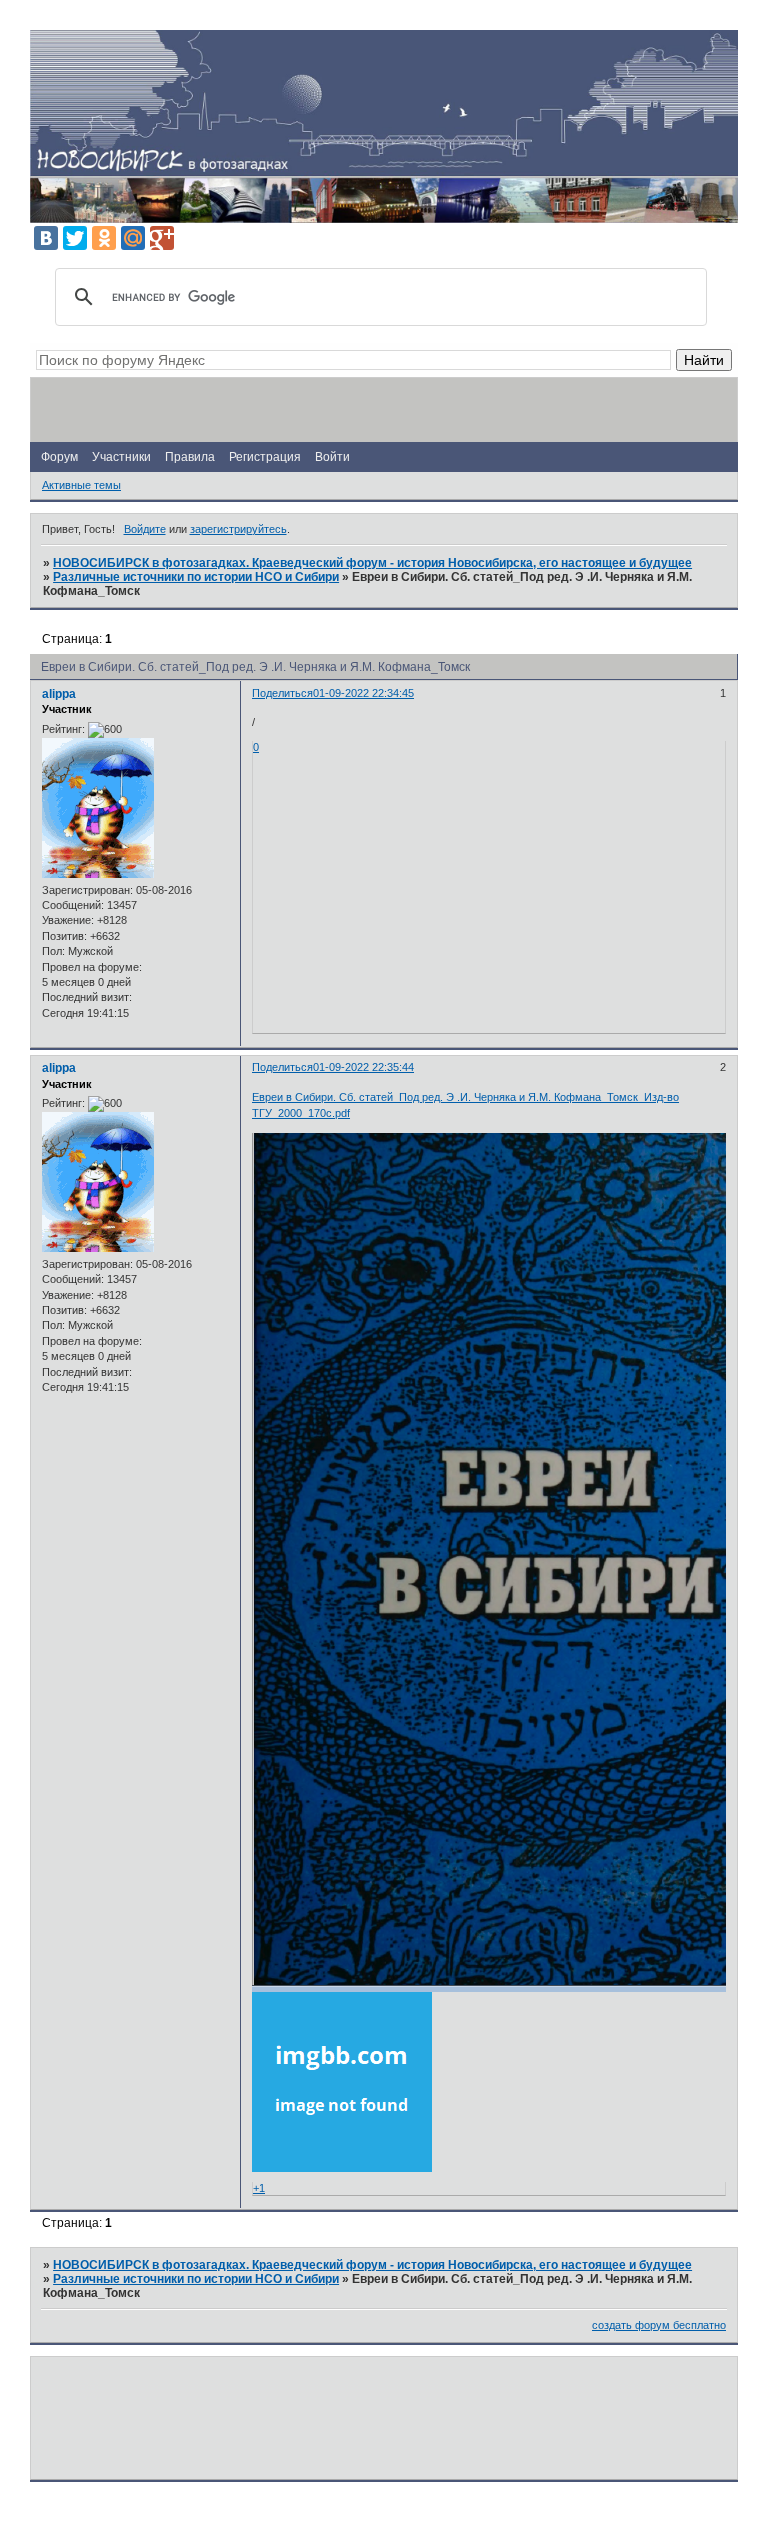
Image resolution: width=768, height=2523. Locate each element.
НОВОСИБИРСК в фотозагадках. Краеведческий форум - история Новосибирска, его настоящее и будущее (372, 563)
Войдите (145, 529)
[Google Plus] (162, 238)
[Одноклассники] (104, 238)
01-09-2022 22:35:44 (363, 1067)
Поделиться (282, 693)
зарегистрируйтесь (238, 529)
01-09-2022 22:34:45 (363, 693)
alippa (59, 694)
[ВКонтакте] (46, 238)
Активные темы (81, 485)
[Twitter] (75, 238)
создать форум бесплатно (659, 2325)
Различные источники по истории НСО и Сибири (196, 577)
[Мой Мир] (133, 238)
